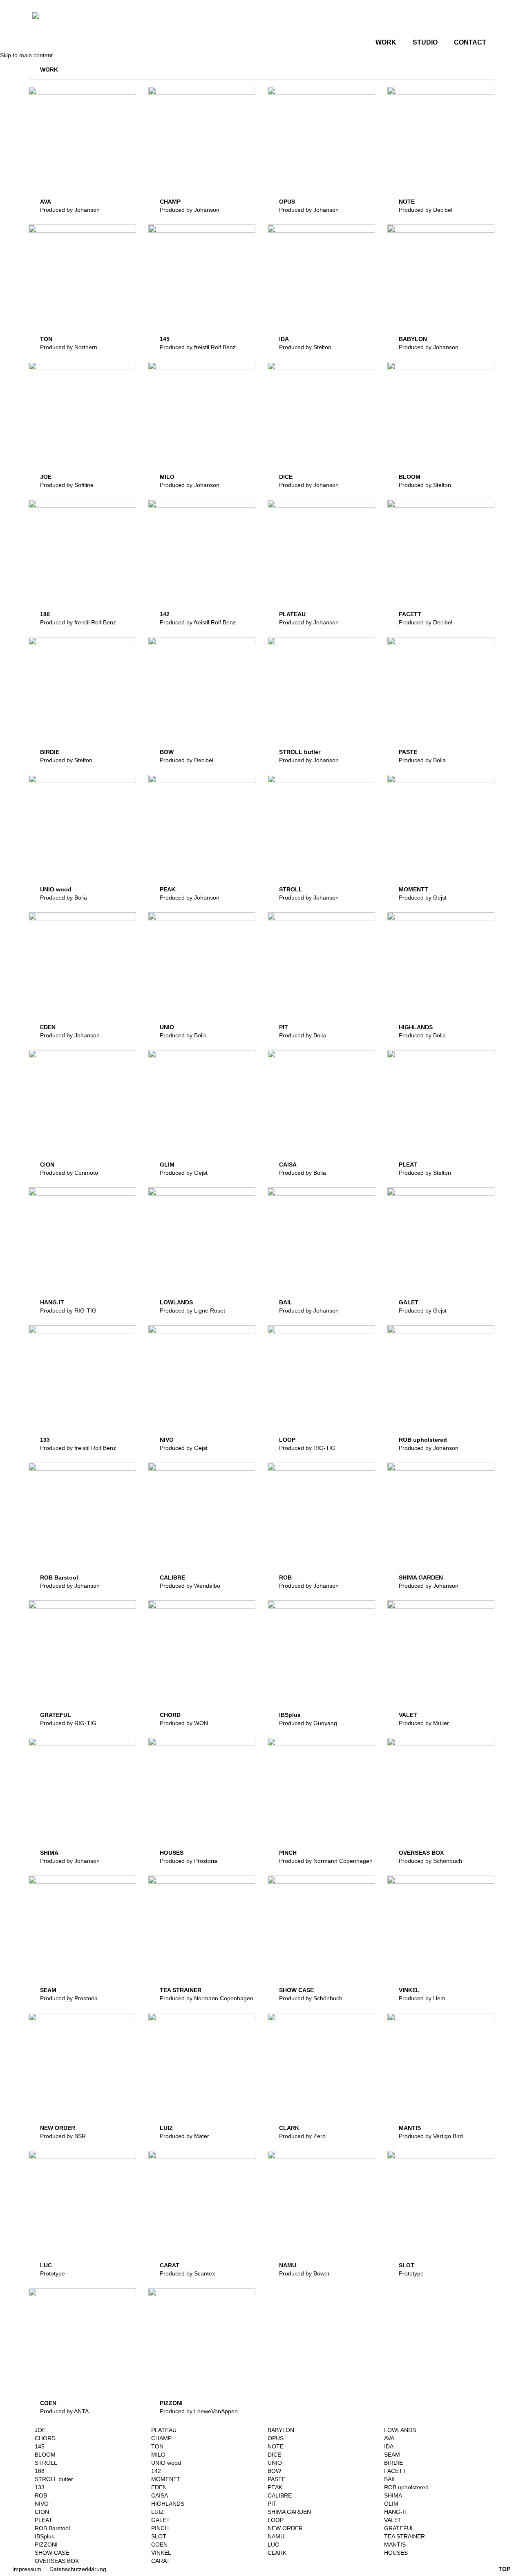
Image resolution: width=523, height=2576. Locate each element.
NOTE (407, 202)
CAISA (288, 1165)
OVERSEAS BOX (421, 1853)
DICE (286, 477)
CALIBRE (172, 1577)
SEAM (48, 1990)
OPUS (287, 202)
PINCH (288, 1853)
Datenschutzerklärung (78, 2569)
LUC (46, 2265)
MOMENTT (413, 889)
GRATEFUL (56, 1715)
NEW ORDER (58, 2128)
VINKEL (409, 1990)
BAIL (286, 1302)
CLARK (289, 2128)
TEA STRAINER (181, 1990)
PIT (284, 1027)
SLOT (407, 2265)
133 (45, 1440)
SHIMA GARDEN (421, 1577)
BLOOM (410, 477)
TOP (504, 2569)
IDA (284, 339)
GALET (409, 1302)
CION (47, 1165)
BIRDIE (50, 752)
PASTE (408, 752)
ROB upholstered (423, 1440)
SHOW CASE (296, 1990)
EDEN (48, 1027)
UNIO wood (56, 889)
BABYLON (413, 339)
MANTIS (410, 2128)
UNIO (167, 1027)
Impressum (27, 2569)
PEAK (168, 889)
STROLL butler (300, 752)
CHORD (170, 1715)
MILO (167, 477)
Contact (470, 42)
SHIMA (49, 1853)
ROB (285, 1577)
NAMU (288, 2265)
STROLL (291, 889)
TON (46, 339)
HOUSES (172, 1853)
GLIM (167, 1165)
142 (165, 614)
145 (165, 339)
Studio (425, 42)
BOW (167, 752)
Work (386, 42)
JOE (46, 477)
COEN (48, 2403)
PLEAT (408, 1165)
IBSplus (290, 1715)
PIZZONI (171, 2403)
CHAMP (170, 202)
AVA (46, 202)
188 (45, 614)
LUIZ (166, 2128)
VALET (408, 1715)
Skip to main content (26, 55)
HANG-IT (52, 1302)
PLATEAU (292, 614)
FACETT (410, 614)
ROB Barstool (59, 1577)
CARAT (170, 2265)
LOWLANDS (176, 1302)
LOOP (287, 1440)
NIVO (167, 1440)
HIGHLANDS (416, 1027)
